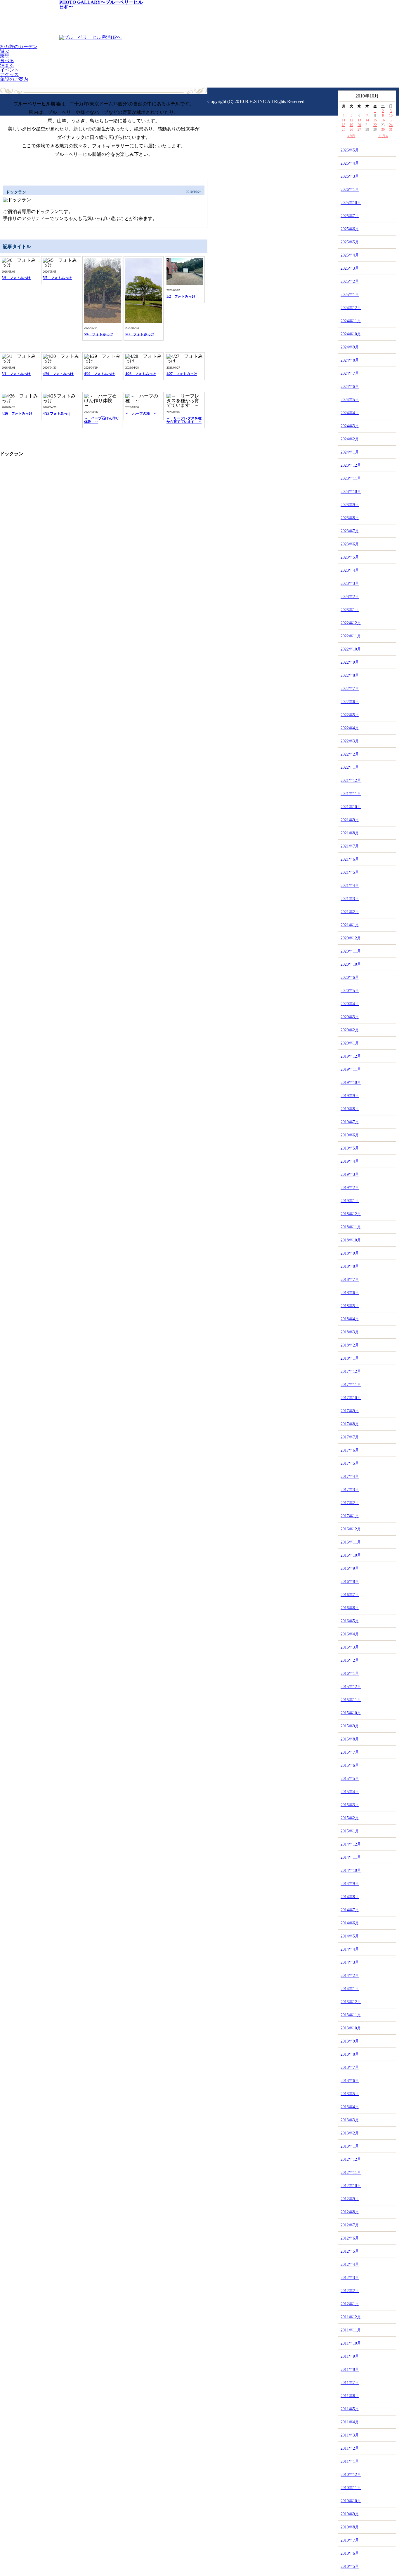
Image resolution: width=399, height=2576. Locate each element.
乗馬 (5, 56)
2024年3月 (350, 426)
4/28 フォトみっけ (141, 374)
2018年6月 (350, 1293)
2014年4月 (350, 1949)
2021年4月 (350, 886)
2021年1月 (350, 925)
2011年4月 (350, 2422)
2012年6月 (350, 2238)
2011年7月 (350, 2383)
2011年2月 (350, 2448)
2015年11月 (351, 1700)
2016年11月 (351, 1542)
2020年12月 (351, 938)
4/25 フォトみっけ (57, 414)
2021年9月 (350, 820)
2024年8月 (350, 360)
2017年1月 (350, 1516)
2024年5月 (350, 400)
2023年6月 (350, 544)
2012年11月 (351, 2173)
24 (391, 125)
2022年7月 (350, 689)
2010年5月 (350, 2567)
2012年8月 (350, 2212)
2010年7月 (350, 2540)
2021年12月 (351, 781)
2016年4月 (350, 1634)
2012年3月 (350, 2278)
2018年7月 (350, 1280)
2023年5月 (350, 557)
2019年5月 (350, 1148)
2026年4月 (350, 163)
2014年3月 (350, 1962)
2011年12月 (351, 2317)
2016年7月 (350, 1595)
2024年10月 (351, 334)
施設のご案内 (14, 79)
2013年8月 (350, 2054)
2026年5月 (350, 150)
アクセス (9, 75)
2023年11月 (351, 478)
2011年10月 (351, 2343)
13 (359, 120)
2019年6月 (350, 1135)
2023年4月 (350, 570)
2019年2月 (350, 1188)
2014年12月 (351, 1844)
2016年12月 (351, 1529)
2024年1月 (350, 452)
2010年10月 (351, 2501)
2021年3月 (350, 899)
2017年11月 (351, 1385)
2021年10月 (351, 807)
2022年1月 (350, 767)
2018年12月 (351, 1214)
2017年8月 (350, 1424)
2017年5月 (350, 1463)
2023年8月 (350, 518)
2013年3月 (350, 2120)
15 (375, 120)
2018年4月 (350, 1319)
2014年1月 (350, 1989)
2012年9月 (350, 2199)
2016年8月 (350, 1582)
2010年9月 (350, 2514)
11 (344, 120)
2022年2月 (350, 754)
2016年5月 (350, 1621)
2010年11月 (351, 2488)
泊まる (7, 65)
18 (344, 125)
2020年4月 (350, 1004)
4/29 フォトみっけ (99, 374)
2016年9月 (350, 1568)
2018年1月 (350, 1358)
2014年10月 (351, 1870)
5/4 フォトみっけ (99, 334)
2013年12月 (351, 2002)
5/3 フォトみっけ (140, 334)
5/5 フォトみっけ (57, 278)
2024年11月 (351, 321)
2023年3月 (350, 584)
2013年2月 (350, 2133)
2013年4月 (350, 2107)
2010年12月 (351, 2475)
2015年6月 (350, 1765)
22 (375, 125)
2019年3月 (350, 1174)
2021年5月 (350, 872)
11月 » (383, 136)
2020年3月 (350, 1017)
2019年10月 (351, 1083)
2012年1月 (350, 2304)
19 (351, 125)
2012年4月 (350, 2264)
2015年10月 (351, 1713)
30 (383, 130)
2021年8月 (350, 833)
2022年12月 (351, 623)
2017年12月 (351, 1371)
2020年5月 (350, 991)
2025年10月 (351, 203)
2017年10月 (351, 1398)
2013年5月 (350, 2094)
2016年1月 (350, 1674)
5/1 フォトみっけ (16, 374)
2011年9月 (350, 2356)
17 (391, 120)
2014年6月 (350, 1923)
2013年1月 (350, 2146)
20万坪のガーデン (19, 47)
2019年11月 (351, 1069)
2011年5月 (350, 2409)
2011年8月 (350, 2370)
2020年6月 (350, 977)
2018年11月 (351, 1227)
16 (383, 120)
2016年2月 (350, 1660)
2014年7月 (350, 1910)
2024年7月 (350, 373)
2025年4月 (350, 255)
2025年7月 (350, 216)
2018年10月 (351, 1240)
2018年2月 (350, 1345)
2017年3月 (350, 1490)
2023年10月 (351, 492)
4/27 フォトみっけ (182, 374)
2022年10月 (351, 649)
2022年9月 (350, 662)
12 (351, 120)
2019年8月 (350, 1109)
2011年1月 (350, 2461)
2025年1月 (350, 295)
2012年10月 (351, 2186)
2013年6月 (350, 2081)
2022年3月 (350, 741)
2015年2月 (350, 1818)
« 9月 (351, 136)
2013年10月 (351, 2028)
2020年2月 (350, 1030)
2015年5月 (350, 1779)
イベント (9, 70)
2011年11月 (351, 2330)
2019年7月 (350, 1122)
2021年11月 (351, 794)
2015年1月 (350, 1831)
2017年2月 (350, 1503)
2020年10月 (351, 964)
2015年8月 (350, 1739)
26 (351, 130)
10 (391, 116)
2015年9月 (350, 1726)
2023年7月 (350, 531)
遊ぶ (5, 51)
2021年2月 (350, 912)
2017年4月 (350, 1477)
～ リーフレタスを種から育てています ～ (184, 420)
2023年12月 (351, 465)
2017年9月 (350, 1411)
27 (359, 130)
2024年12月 (351, 308)
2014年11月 (351, 1857)
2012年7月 (350, 2225)
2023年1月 (350, 610)
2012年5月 (350, 2251)
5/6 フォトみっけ (16, 278)
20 (359, 125)
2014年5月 (350, 1936)
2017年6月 (350, 1450)
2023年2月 (350, 597)
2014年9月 (350, 1884)
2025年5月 (350, 242)
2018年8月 (350, 1266)
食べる (7, 61)
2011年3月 (350, 2435)
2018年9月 (350, 1253)
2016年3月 (350, 1647)
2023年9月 (350, 505)
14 (367, 120)
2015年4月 (350, 1792)
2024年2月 (350, 439)
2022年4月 (350, 728)
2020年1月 (350, 1043)
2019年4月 (350, 1161)
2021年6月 (350, 859)
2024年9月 (350, 347)
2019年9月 (350, 1096)
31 (391, 130)
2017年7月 (350, 1437)
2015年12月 (351, 1687)
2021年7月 (350, 846)
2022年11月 (351, 636)
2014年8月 (350, 1897)
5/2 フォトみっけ (181, 297)
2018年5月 (350, 1306)
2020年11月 (351, 951)
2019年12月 (351, 1056)
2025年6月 (350, 229)
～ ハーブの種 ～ (141, 414)
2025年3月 (350, 268)
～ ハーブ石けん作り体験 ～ (102, 420)
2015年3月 (350, 1805)
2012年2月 (350, 2291)
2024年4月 (350, 413)
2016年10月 (351, 1555)
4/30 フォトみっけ (58, 374)
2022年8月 (350, 675)
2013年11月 (351, 2015)
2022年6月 (350, 702)
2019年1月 (350, 1201)
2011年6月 (350, 2396)
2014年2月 (350, 1976)
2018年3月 (350, 1332)
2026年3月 (350, 176)
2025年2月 (350, 281)
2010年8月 (350, 2527)
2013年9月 (350, 2041)
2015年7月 (350, 1752)
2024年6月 (350, 387)
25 (344, 130)
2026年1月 (350, 190)
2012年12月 (351, 2159)
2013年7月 (350, 2067)
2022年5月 (350, 715)
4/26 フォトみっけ (17, 414)
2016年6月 (350, 1608)
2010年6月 (350, 2553)
